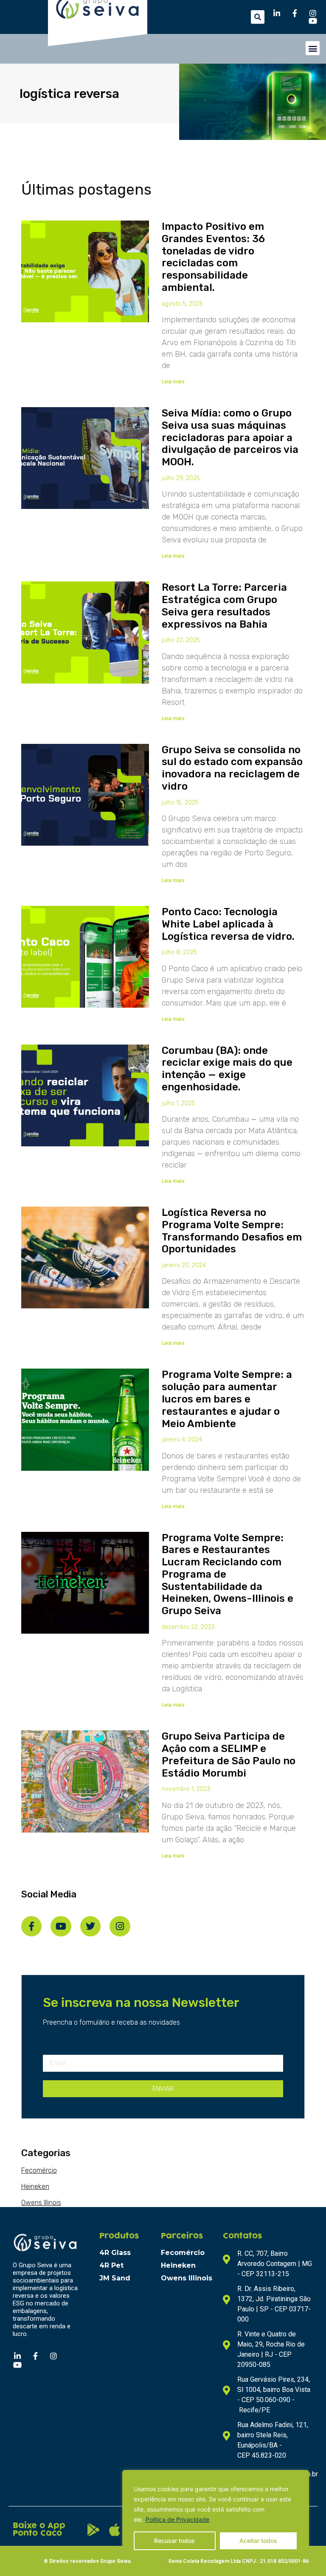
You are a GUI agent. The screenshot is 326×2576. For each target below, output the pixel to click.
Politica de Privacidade (177, 2519)
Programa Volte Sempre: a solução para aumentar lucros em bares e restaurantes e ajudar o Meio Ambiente (227, 1399)
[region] (216, 2515)
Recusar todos (174, 2541)
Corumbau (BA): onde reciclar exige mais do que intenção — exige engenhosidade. (227, 1069)
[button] (258, 17)
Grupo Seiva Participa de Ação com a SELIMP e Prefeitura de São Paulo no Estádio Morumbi (229, 1755)
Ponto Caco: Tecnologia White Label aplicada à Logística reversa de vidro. (228, 924)
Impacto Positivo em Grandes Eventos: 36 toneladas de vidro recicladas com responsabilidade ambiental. (213, 257)
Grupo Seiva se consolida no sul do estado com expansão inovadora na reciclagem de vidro (232, 768)
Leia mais (173, 382)
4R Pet (111, 2265)
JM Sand (115, 2278)
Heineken (35, 2186)
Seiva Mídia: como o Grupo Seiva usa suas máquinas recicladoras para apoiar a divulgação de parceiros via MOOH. (230, 437)
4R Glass (115, 2253)
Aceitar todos (258, 2541)
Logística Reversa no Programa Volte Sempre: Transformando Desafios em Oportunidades (232, 1231)
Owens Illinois (41, 2203)
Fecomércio (39, 2170)
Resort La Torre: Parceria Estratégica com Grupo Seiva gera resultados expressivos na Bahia (224, 606)
